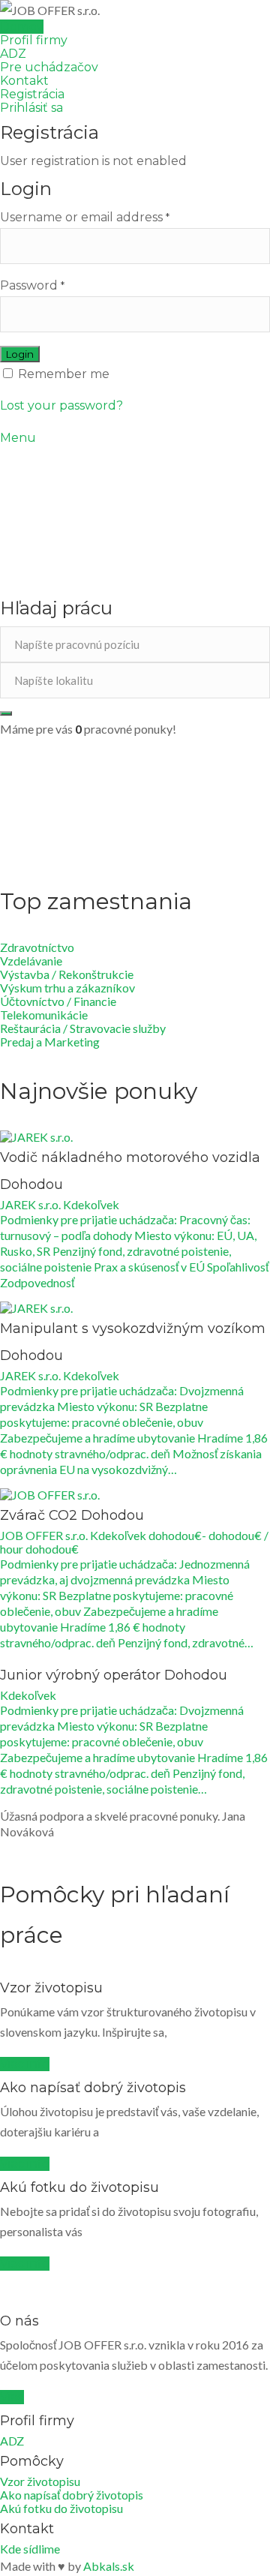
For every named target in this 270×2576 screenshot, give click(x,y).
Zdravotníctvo (37, 947)
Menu (18, 438)
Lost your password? (61, 405)
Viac (12, 2397)
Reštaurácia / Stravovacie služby (83, 1028)
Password (32, 285)
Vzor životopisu (40, 2481)
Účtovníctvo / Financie (58, 1001)
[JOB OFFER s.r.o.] (135, 10)
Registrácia (32, 94)
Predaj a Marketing (50, 1042)
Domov (22, 27)
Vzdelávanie (31, 961)
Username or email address (85, 217)
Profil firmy (34, 40)
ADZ (13, 54)
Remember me (62, 374)
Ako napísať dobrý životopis (72, 2495)
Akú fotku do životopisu (61, 2508)
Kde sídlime (30, 2549)
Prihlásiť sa (31, 108)
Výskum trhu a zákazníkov (67, 988)
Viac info (25, 2064)
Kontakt (24, 81)
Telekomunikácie (44, 1015)
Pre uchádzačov (49, 67)
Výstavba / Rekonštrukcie (67, 974)
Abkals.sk (109, 2566)
